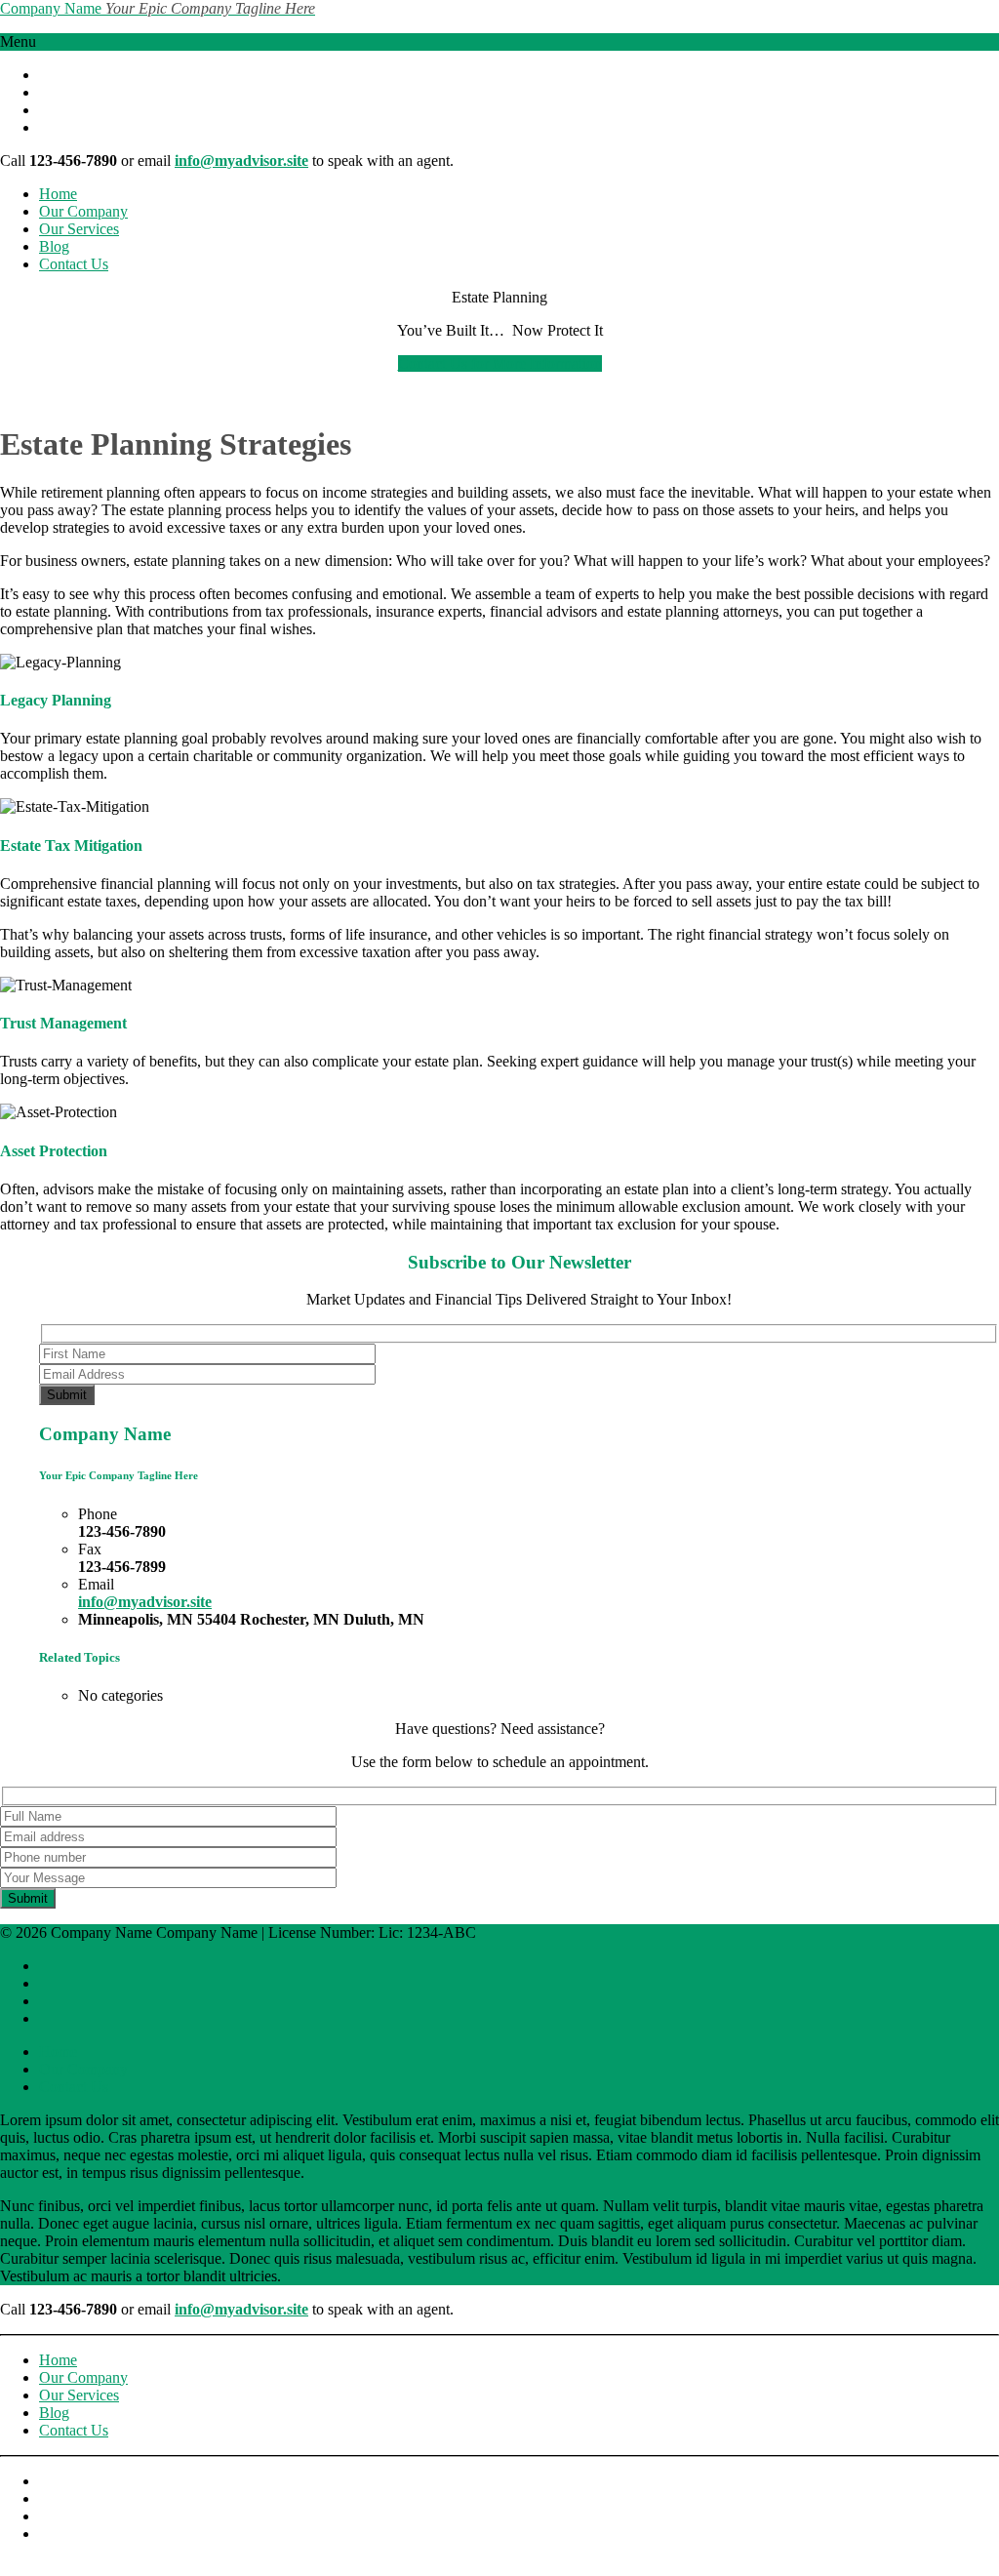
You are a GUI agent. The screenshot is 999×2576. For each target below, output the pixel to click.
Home (58, 194)
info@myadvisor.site (241, 161)
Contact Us (74, 264)
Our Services (79, 229)
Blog (54, 246)
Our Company (83, 211)
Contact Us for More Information (500, 363)
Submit (67, 1395)
